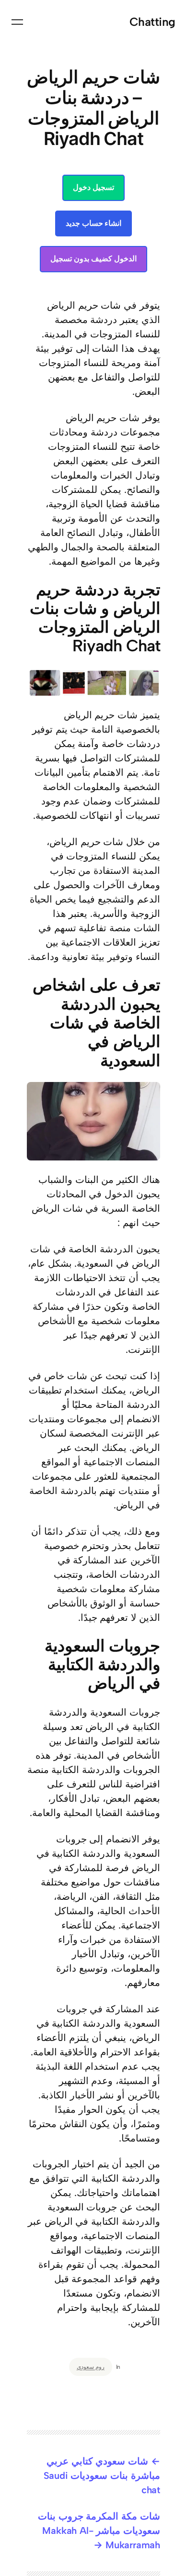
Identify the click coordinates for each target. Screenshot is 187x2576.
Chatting (152, 22)
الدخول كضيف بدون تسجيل (93, 259)
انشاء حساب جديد (94, 223)
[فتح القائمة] (17, 22)
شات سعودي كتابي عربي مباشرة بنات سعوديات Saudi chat (102, 2476)
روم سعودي (91, 2367)
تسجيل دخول (93, 187)
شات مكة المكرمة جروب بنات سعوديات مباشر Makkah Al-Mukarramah (99, 2531)
